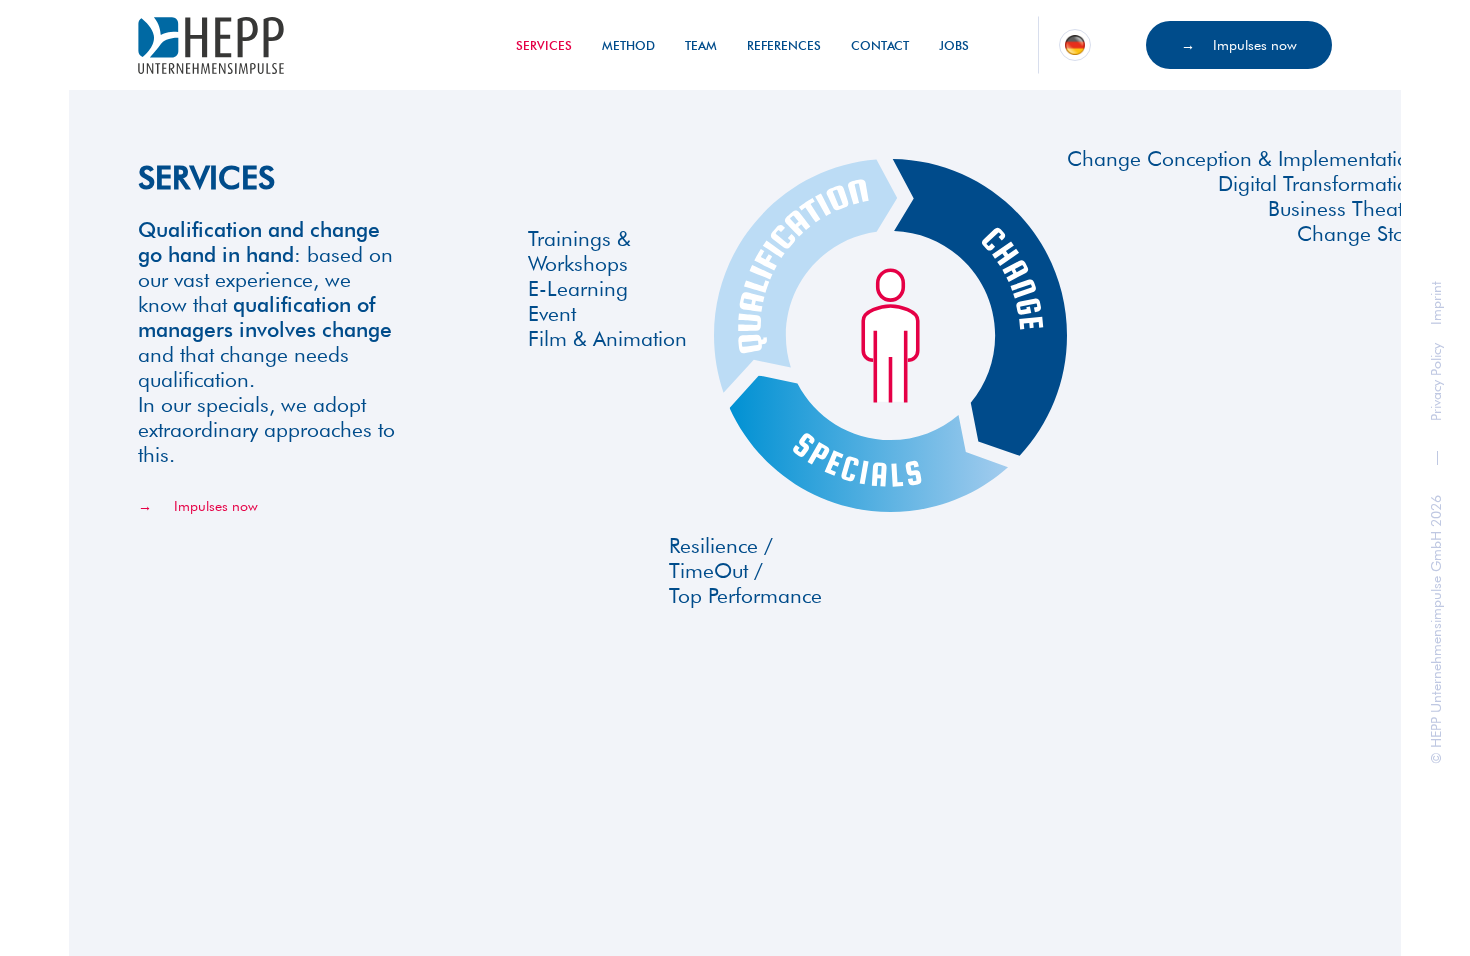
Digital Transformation (1319, 183)
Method (628, 45)
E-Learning (578, 288)
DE (1073, 43)
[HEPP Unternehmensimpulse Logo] (211, 45)
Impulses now (1255, 45)
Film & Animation (607, 338)
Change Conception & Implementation (1244, 158)
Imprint (1436, 304)
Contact (880, 45)
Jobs (954, 45)
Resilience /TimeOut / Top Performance (745, 570)
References (784, 45)
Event (552, 313)
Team (701, 45)
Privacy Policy (1436, 383)
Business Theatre (1344, 208)
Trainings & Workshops (579, 251)
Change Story (1359, 233)
